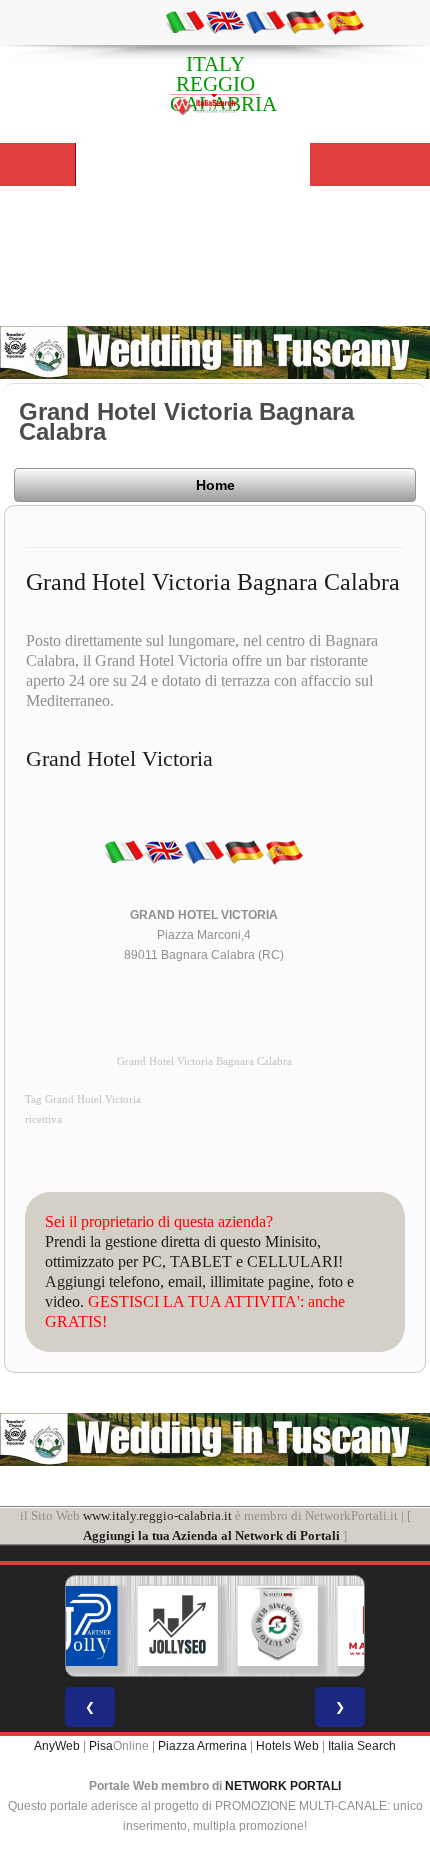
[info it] (185, 21)
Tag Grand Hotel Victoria (83, 1099)
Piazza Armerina (202, 1746)
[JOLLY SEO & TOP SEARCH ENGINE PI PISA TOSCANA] (178, 1626)
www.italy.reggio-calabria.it (157, 1515)
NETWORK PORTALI (283, 1786)
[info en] (225, 21)
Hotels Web (287, 1746)
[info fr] (265, 21)
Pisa (101, 1746)
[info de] (305, 21)
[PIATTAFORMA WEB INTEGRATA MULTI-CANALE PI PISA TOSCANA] (278, 1626)
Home (215, 485)
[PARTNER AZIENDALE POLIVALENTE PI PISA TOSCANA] (78, 1626)
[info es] (345, 21)
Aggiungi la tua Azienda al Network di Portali (211, 1535)
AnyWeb (57, 1746)
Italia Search (362, 1746)
